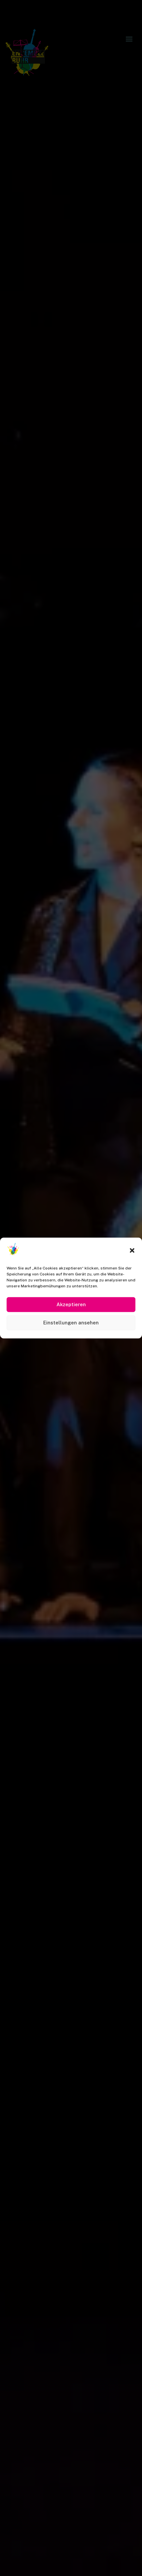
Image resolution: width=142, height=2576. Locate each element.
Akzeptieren (71, 1304)
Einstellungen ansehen (71, 1323)
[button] (132, 1250)
